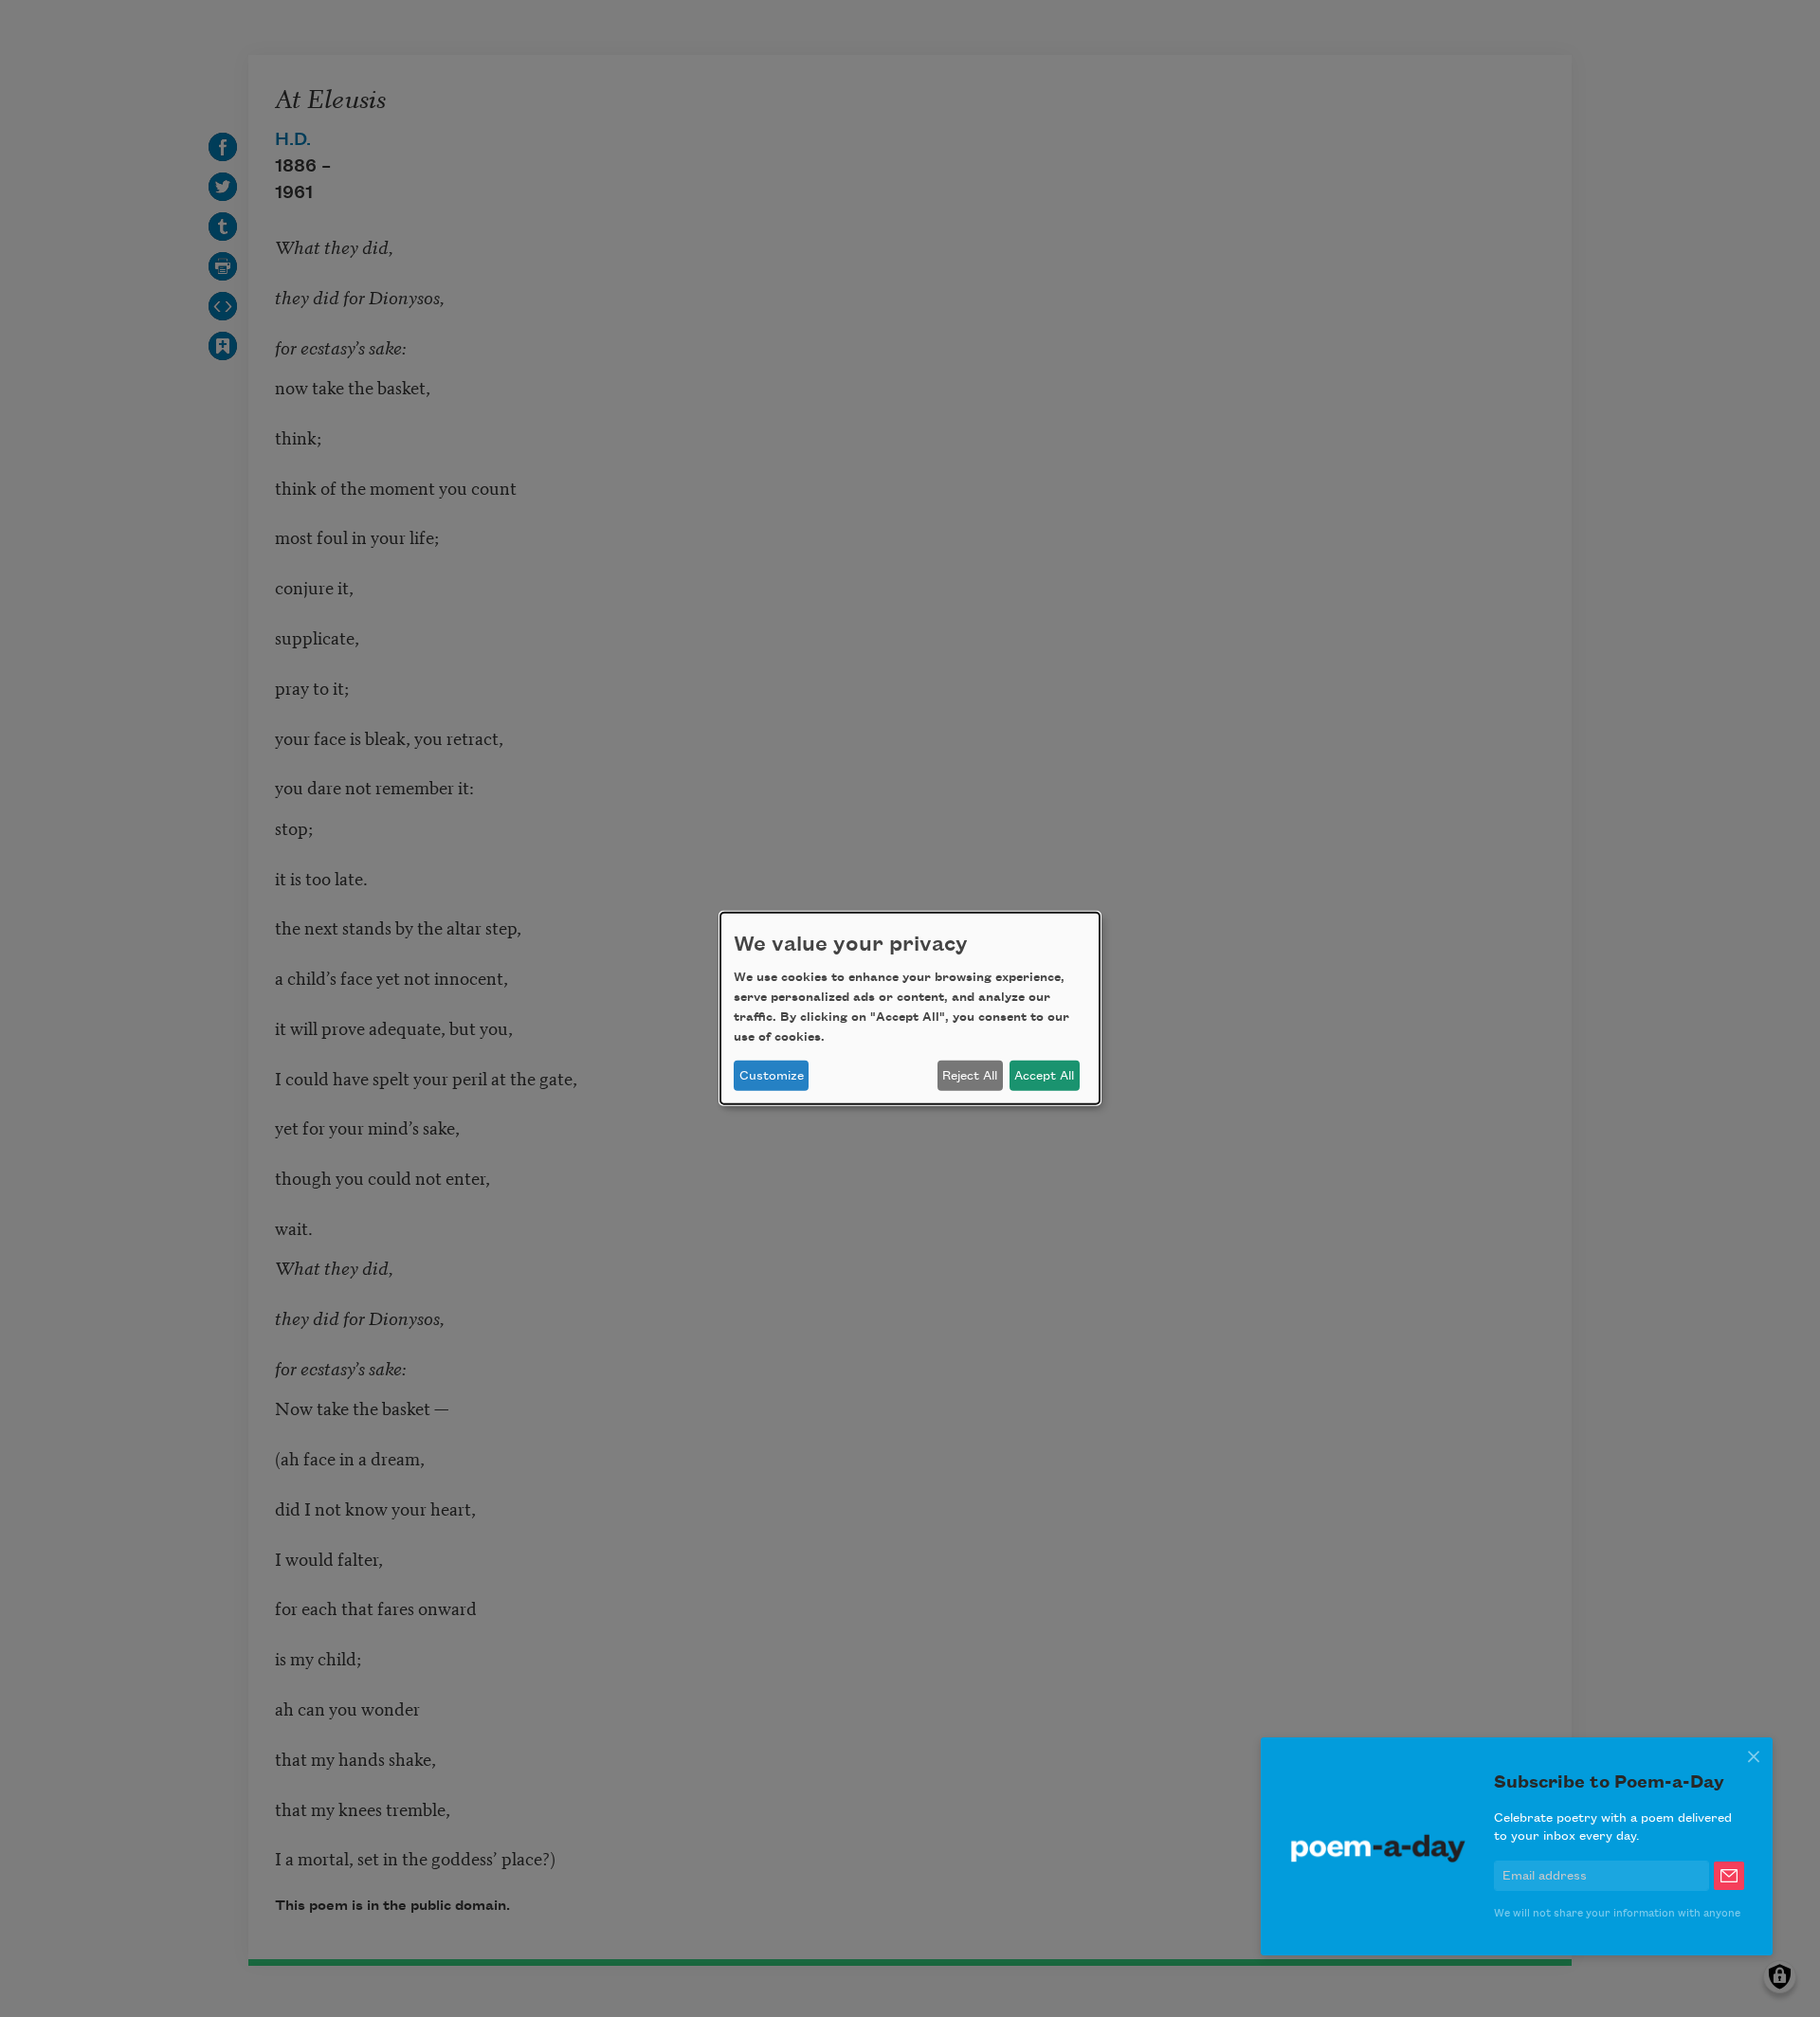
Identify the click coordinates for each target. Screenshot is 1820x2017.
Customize (772, 1076)
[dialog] (910, 1008)
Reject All (970, 1076)
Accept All (1044, 1076)
